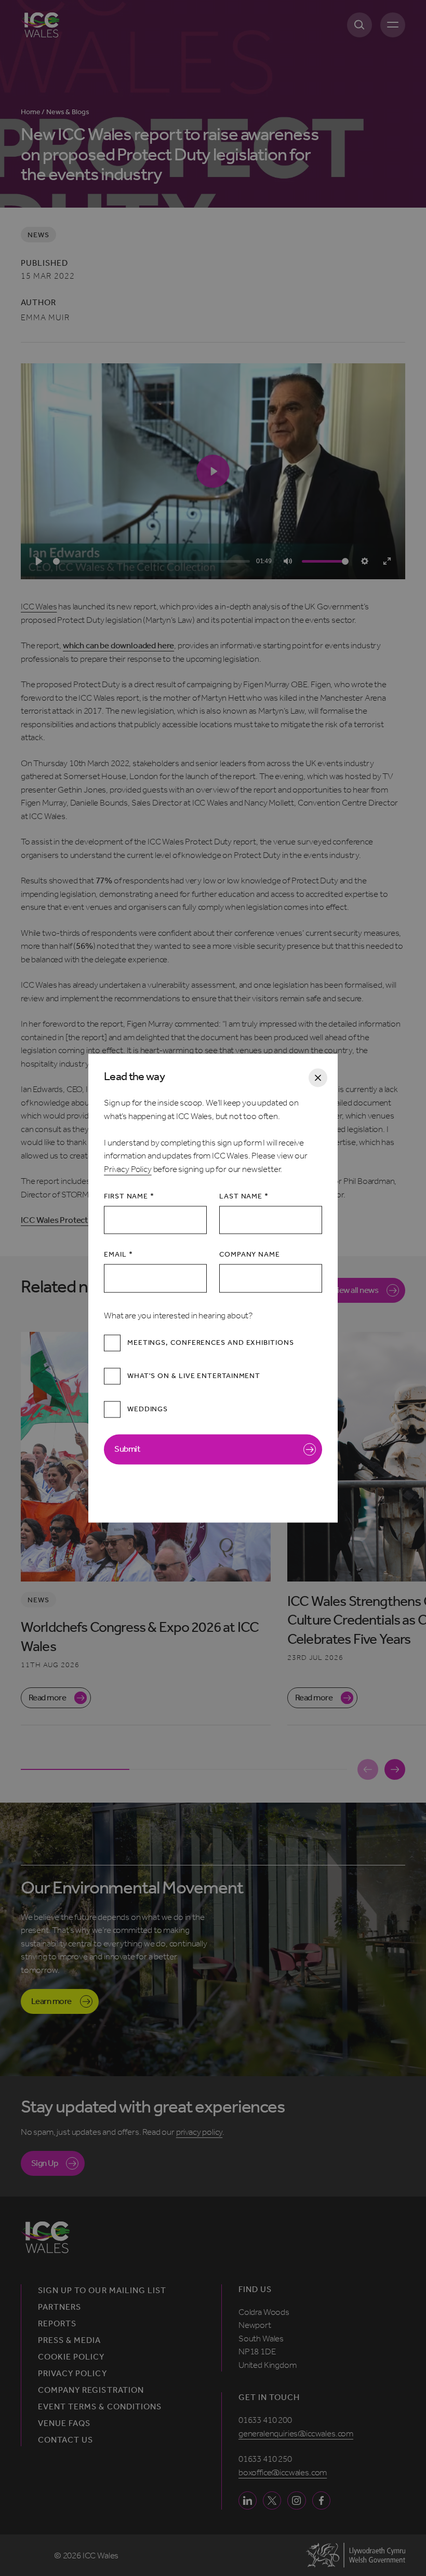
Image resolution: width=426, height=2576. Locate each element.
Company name (250, 1255)
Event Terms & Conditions (100, 2407)
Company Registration (91, 2390)
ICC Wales (39, 606)
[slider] (151, 561)
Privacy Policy (128, 1169)
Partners (59, 2307)
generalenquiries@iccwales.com (296, 2433)
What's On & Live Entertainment (194, 1376)
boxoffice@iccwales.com (283, 2472)
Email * (118, 1255)
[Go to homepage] (40, 25)
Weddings (148, 1409)
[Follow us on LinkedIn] (248, 2500)
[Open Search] (360, 25)
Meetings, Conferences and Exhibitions (211, 1343)
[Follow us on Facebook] (321, 2500)
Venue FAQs (64, 2423)
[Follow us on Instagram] (296, 2500)
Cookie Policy (71, 2357)
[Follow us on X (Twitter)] (272, 2500)
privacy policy (199, 2132)
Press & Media (70, 2340)
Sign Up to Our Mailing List (102, 2291)
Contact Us (65, 2440)
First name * (129, 1197)
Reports (57, 2324)
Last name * (244, 1197)
